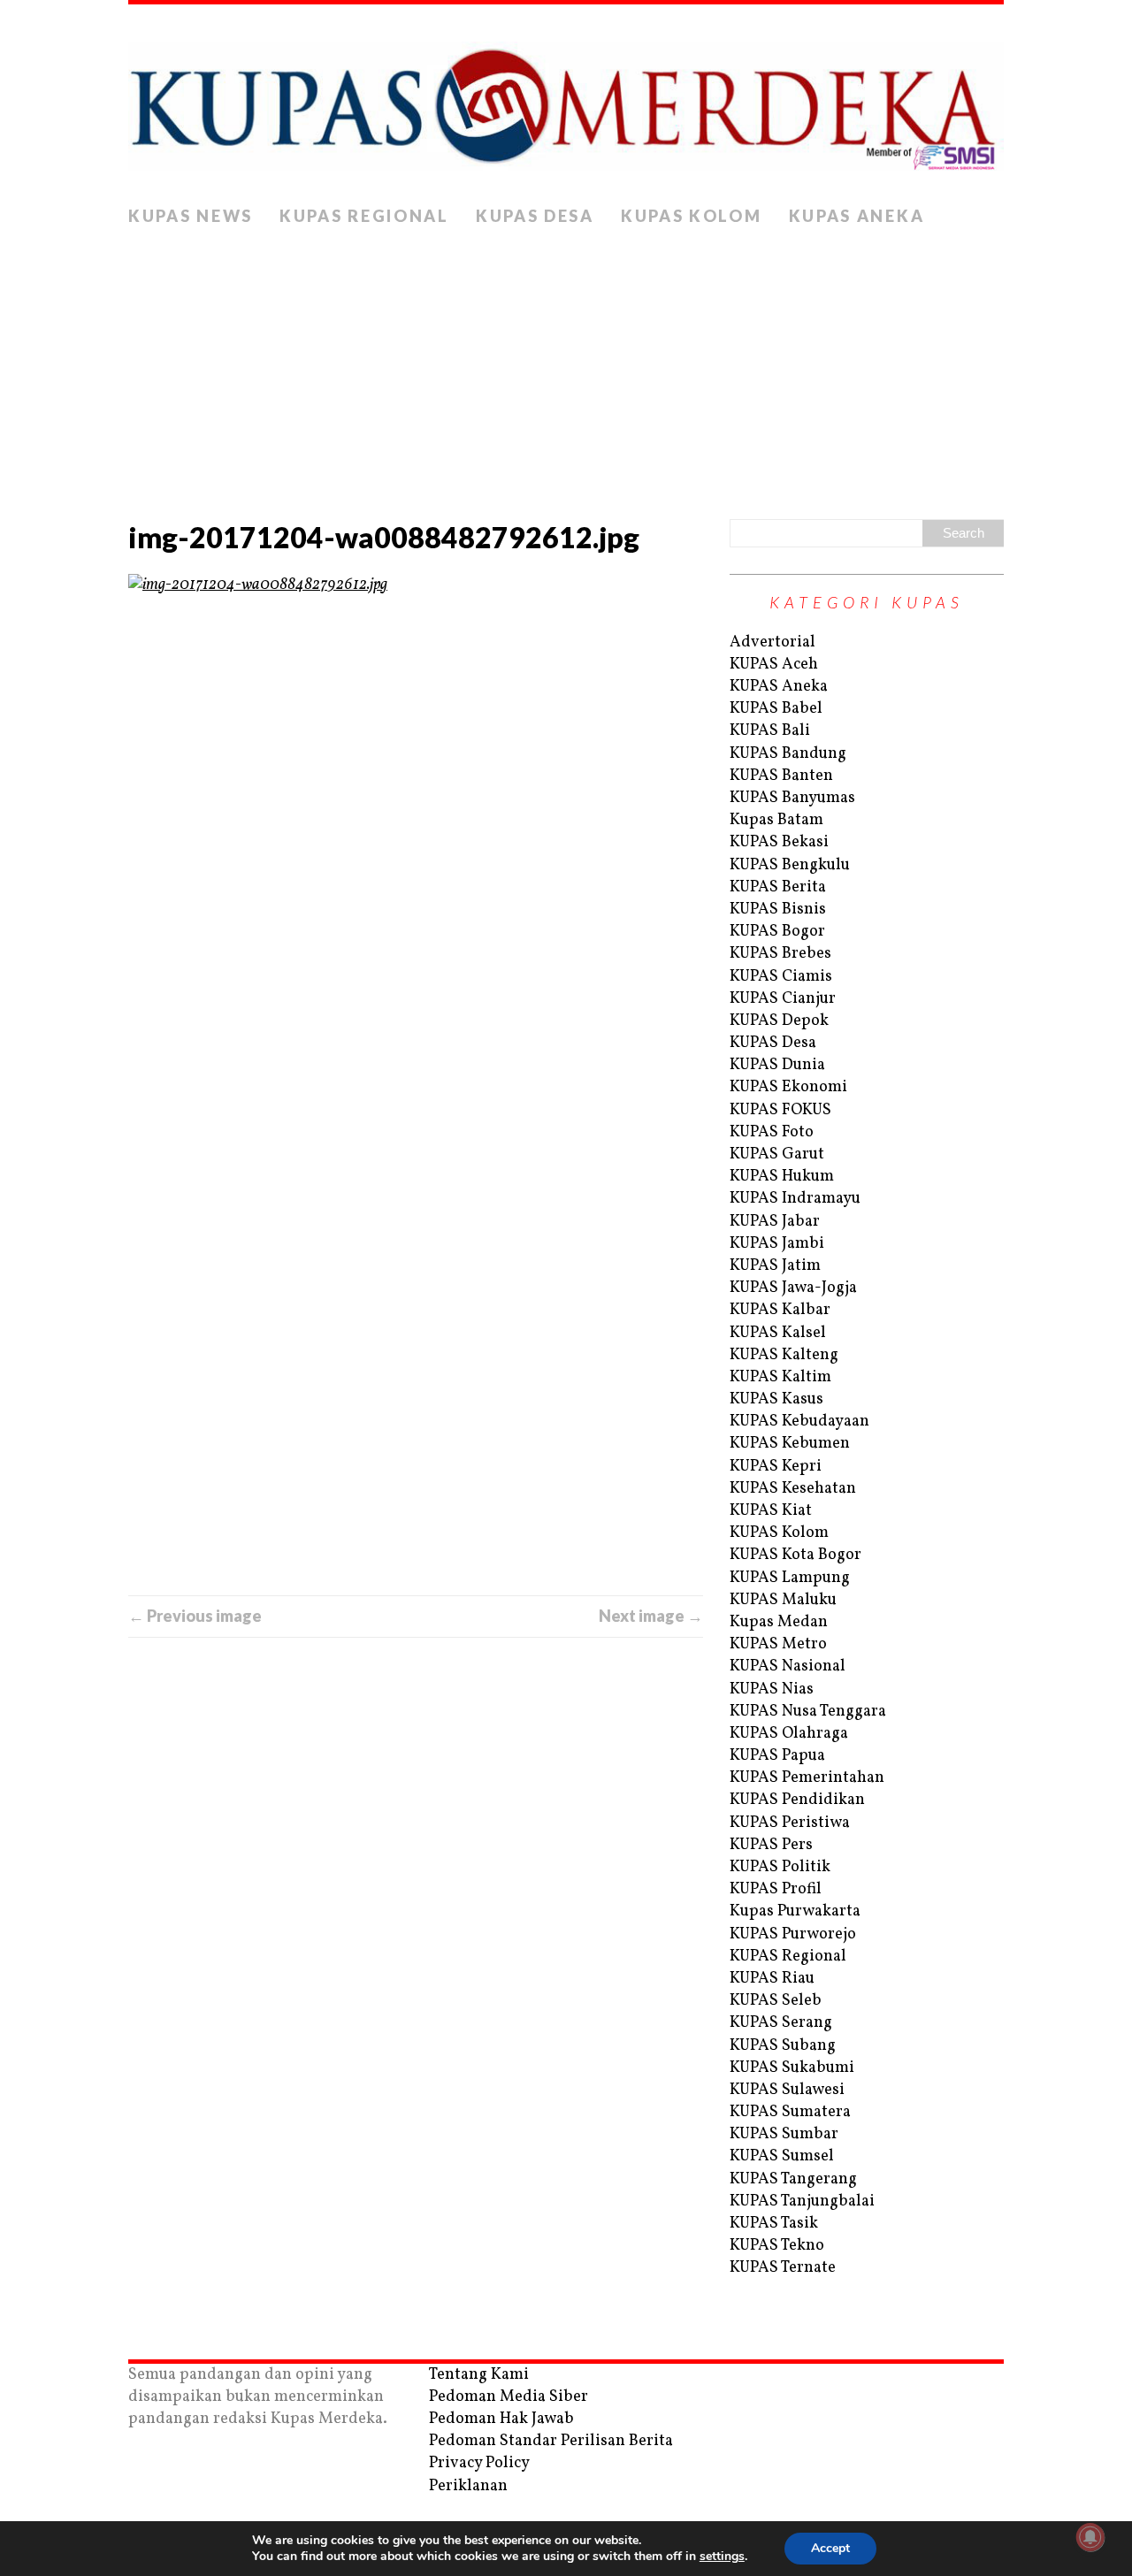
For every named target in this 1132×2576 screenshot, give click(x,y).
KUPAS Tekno (777, 2246)
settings (722, 2557)
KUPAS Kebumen (790, 1444)
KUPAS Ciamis (781, 977)
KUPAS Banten (781, 776)
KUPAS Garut (777, 1154)
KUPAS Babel (776, 709)
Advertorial (773, 642)
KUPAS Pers (771, 1845)
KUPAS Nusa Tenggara (808, 1712)
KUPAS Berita (778, 887)
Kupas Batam (776, 820)
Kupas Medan (779, 1622)
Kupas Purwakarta (795, 1911)
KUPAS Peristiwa (790, 1823)
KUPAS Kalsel (778, 1333)
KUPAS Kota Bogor (795, 1555)
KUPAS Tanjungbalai (802, 2201)
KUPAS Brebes (780, 954)
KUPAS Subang (783, 2046)
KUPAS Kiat (771, 1511)
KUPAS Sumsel (782, 2156)
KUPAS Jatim (775, 1266)
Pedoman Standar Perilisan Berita (551, 2441)
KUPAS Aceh (774, 665)
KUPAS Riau (772, 1979)
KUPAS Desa (535, 216)
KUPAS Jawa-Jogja (793, 1288)
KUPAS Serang (781, 2023)
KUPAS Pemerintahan (807, 1778)
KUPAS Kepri (776, 1467)
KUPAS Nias (772, 1689)
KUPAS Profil (776, 1889)
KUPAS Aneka (857, 216)
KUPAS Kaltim (780, 1377)
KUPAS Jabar (775, 1222)
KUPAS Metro (778, 1644)
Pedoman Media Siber (509, 2397)
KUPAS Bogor (777, 932)
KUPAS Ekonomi (788, 1087)
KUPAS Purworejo (793, 1934)
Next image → (651, 1616)
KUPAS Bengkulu (790, 865)
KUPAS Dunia (777, 1065)
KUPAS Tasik (774, 2224)
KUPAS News (191, 216)
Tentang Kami (479, 2375)
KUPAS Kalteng (784, 1355)
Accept (830, 2548)
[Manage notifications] (1090, 2537)
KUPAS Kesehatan (793, 1489)
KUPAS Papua (777, 1756)
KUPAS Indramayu (795, 1199)
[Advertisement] (566, 369)
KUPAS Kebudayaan (799, 1422)
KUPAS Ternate (783, 2268)
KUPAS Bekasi (779, 842)
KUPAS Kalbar (780, 1310)
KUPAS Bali (770, 731)
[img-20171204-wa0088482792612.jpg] (416, 1085)
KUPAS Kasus (776, 1399)
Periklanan (468, 2486)
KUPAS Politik (780, 1867)
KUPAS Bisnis (778, 910)
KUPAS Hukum (782, 1177)
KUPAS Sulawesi (787, 2090)
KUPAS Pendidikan (797, 1800)
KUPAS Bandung (788, 754)
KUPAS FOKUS (780, 1110)
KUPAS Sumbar (784, 2134)
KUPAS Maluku (783, 1600)
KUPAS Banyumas (792, 798)
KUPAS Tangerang (793, 2179)
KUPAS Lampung (790, 1578)
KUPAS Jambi (777, 1244)
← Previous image (195, 1616)
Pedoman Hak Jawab (501, 2419)
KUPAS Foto (772, 1132)
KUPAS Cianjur (783, 999)
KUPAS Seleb (776, 2001)
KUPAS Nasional (788, 1666)
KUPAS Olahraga (789, 1734)
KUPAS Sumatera (790, 2112)
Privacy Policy (479, 2463)
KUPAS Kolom (692, 216)
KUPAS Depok (779, 1021)
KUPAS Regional (364, 216)
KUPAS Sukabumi (792, 2068)
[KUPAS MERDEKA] (566, 101)
